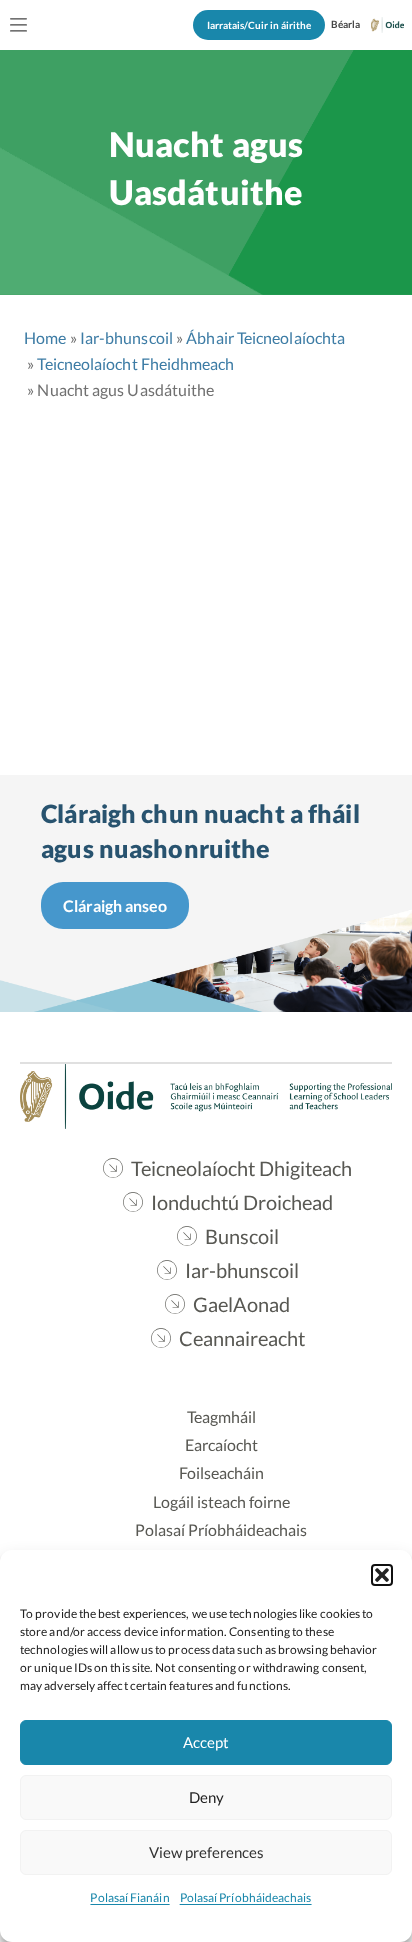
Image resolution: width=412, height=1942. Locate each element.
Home (45, 337)
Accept (206, 1742)
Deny (206, 1797)
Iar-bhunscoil (126, 337)
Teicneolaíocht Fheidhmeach (135, 363)
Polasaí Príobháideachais (246, 1897)
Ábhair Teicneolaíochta (265, 337)
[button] (382, 1575)
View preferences (206, 1852)
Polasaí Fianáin (129, 1897)
